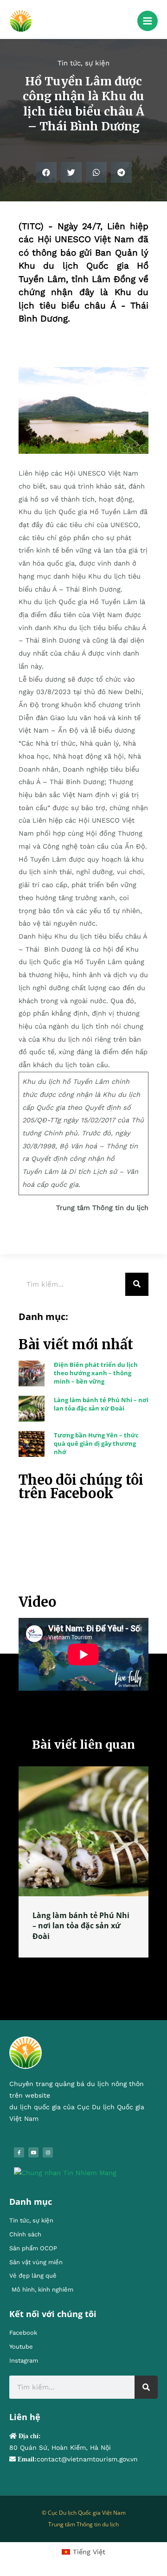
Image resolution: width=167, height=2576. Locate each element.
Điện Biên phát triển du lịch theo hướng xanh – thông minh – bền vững (96, 1373)
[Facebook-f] (19, 2152)
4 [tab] (97, 1968)
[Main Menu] (148, 21)
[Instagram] (48, 2152)
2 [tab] (79, 1968)
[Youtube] (33, 2152)
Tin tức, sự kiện (83, 63)
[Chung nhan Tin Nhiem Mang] (65, 2172)
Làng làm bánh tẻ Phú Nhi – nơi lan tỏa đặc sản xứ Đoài (101, 1404)
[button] (46, 172)
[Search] (137, 1284)
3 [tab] (88, 1968)
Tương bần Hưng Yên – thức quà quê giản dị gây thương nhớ (96, 1443)
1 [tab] (70, 1968)
